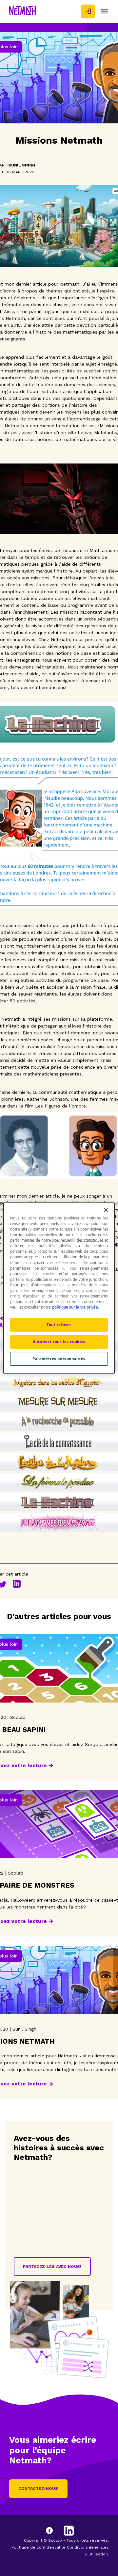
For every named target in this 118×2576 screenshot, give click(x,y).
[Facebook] (56, 2531)
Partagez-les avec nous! (52, 2267)
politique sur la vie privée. (76, 1307)
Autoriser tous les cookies (59, 1342)
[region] (59, 1288)
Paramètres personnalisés (59, 1359)
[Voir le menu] (104, 11)
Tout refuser (59, 1325)
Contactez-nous (38, 2489)
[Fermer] (106, 1210)
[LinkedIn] (69, 2531)
